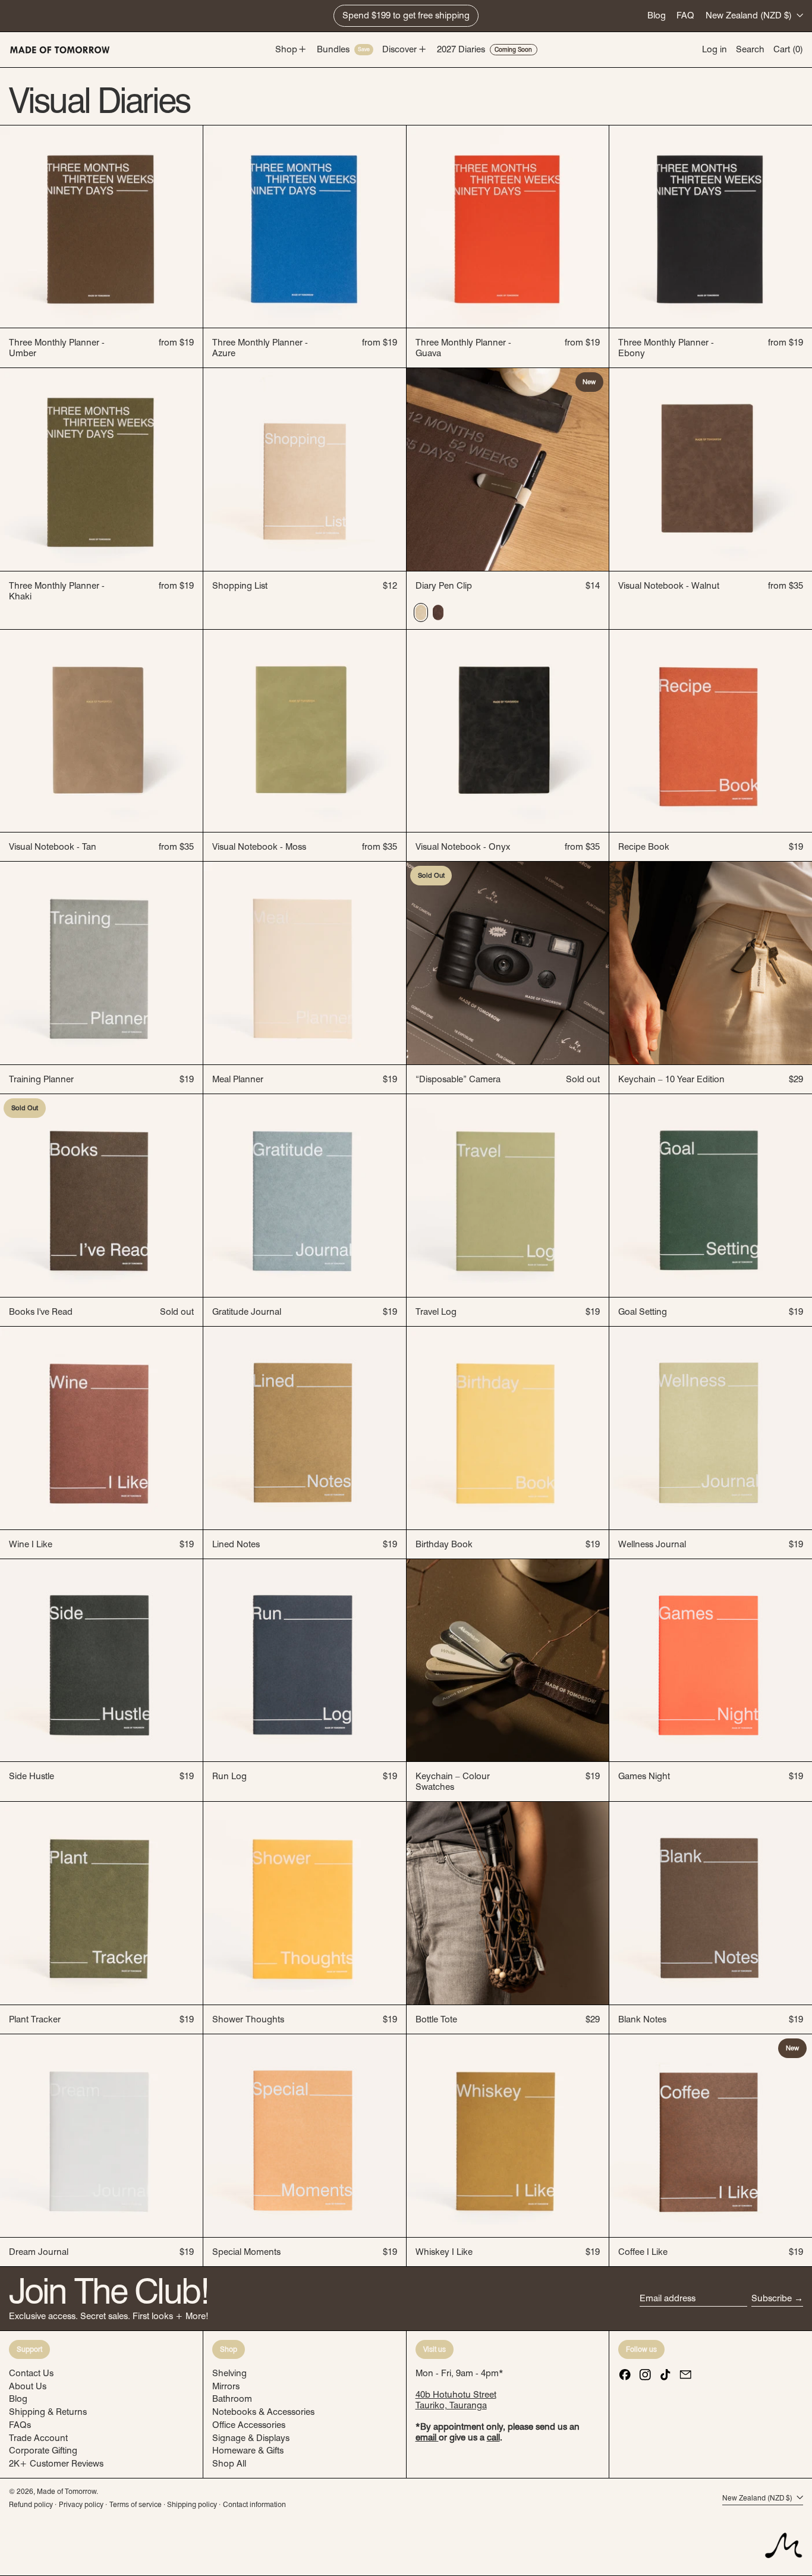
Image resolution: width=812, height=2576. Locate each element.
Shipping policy (192, 2504)
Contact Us (31, 2373)
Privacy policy (81, 2504)
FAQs (20, 2425)
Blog (657, 15)
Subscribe (772, 2298)
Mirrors (226, 2386)
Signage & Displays (251, 2438)
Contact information (254, 2504)
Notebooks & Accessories (263, 2412)
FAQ (685, 15)
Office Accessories (249, 2425)
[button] (750, 50)
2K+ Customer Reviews (56, 2464)
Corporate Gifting (43, 2451)
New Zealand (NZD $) (750, 15)
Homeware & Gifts (248, 2451)
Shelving (229, 2373)
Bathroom (232, 2399)
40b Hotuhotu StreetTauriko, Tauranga (456, 2400)
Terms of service (136, 2504)
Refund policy (31, 2504)
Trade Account (38, 2438)
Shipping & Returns (48, 2412)
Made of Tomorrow (67, 2491)
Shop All (229, 2464)
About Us (28, 2386)
